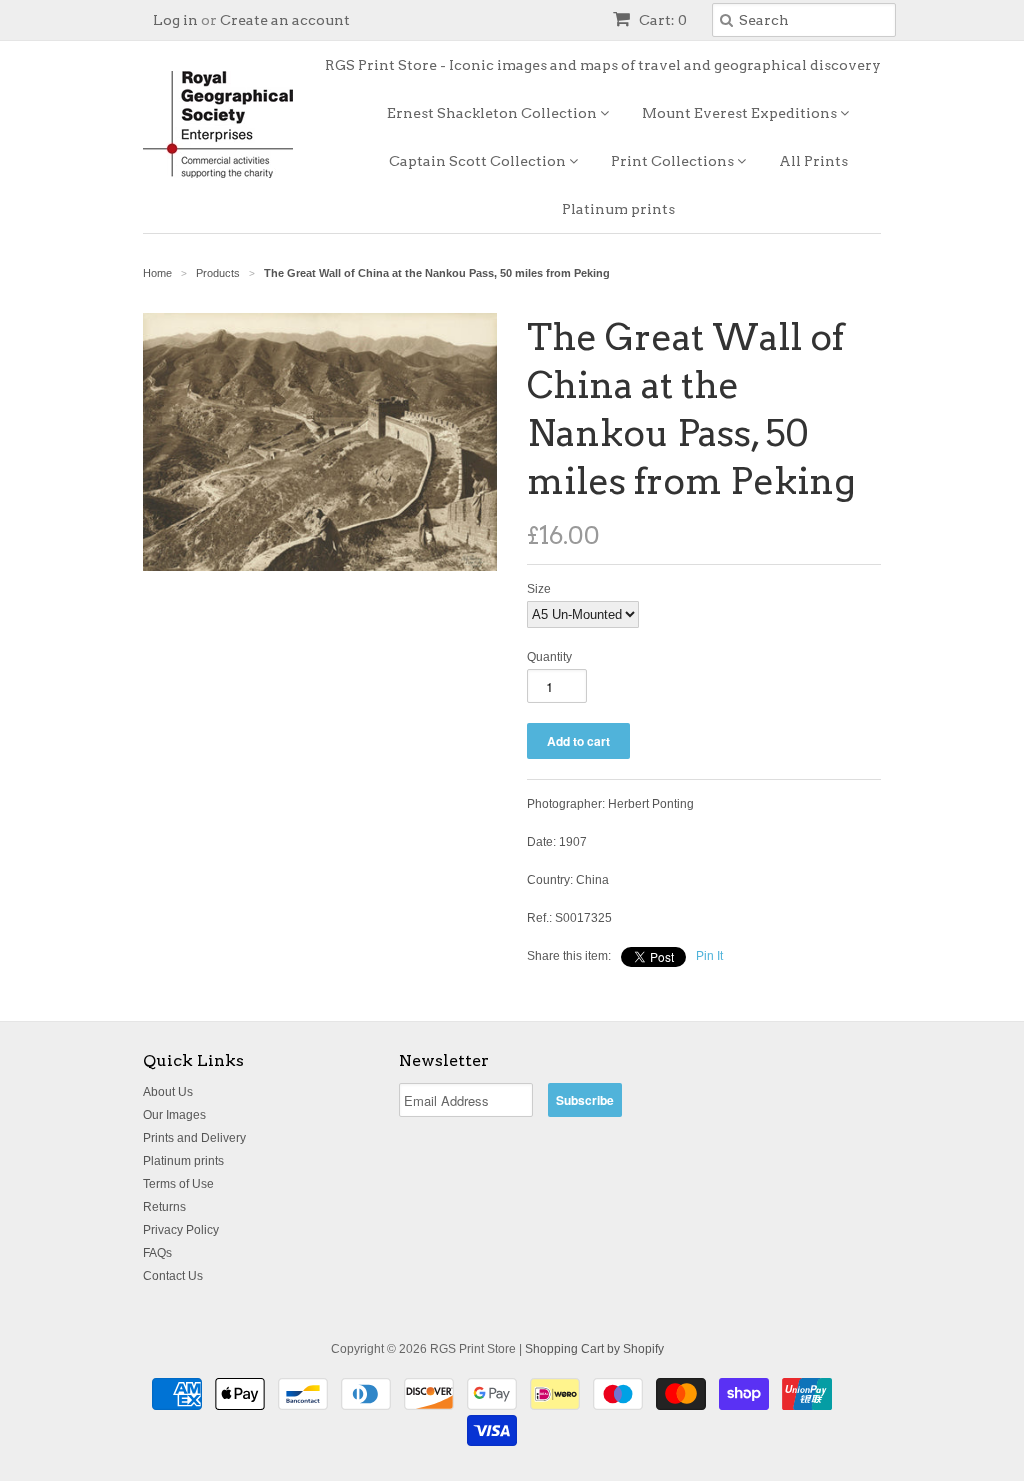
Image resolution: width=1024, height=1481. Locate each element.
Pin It (709, 956)
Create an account (285, 20)
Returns (164, 1207)
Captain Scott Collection (479, 161)
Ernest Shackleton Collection (493, 113)
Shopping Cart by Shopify (594, 1349)
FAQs (157, 1253)
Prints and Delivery (194, 1138)
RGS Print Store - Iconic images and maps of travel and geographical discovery (603, 65)
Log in (175, 20)
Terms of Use (178, 1184)
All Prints (813, 161)
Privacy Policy (181, 1230)
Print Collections (674, 161)
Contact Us (173, 1276)
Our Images (174, 1115)
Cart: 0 (661, 20)
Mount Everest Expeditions (741, 113)
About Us (168, 1092)
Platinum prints (618, 209)
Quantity (549, 657)
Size (539, 589)
